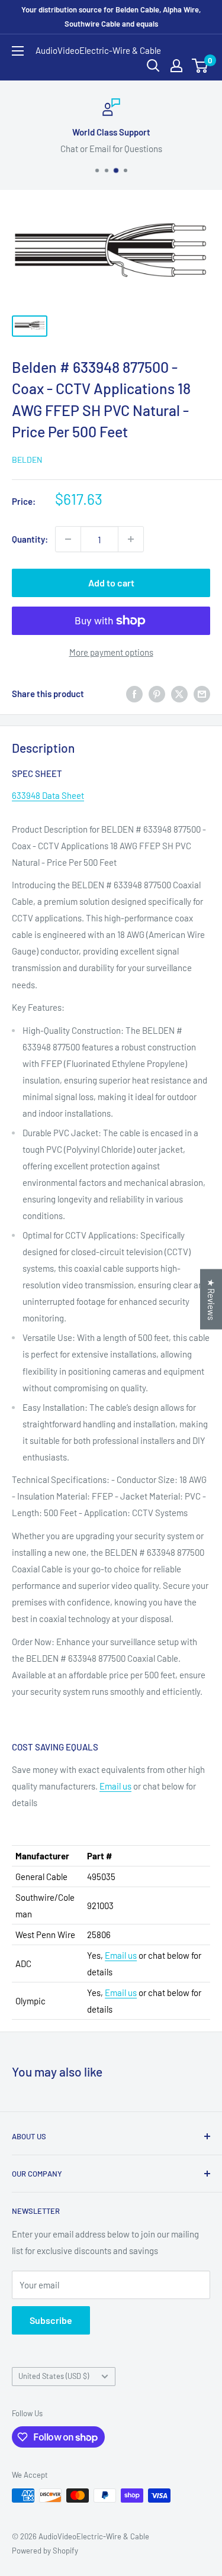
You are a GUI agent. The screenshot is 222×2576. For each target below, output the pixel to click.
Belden (27, 460)
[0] (200, 66)
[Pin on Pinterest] (157, 693)
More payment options (111, 652)
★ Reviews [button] (211, 1299)
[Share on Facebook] (134, 693)
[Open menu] (18, 51)
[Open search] (153, 66)
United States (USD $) (54, 2376)
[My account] (176, 66)
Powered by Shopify (45, 2551)
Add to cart (111, 583)
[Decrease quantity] (68, 539)
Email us (115, 1786)
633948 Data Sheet (48, 795)
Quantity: (30, 539)
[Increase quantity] (131, 539)
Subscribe (51, 2320)
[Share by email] (202, 693)
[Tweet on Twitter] (179, 693)
